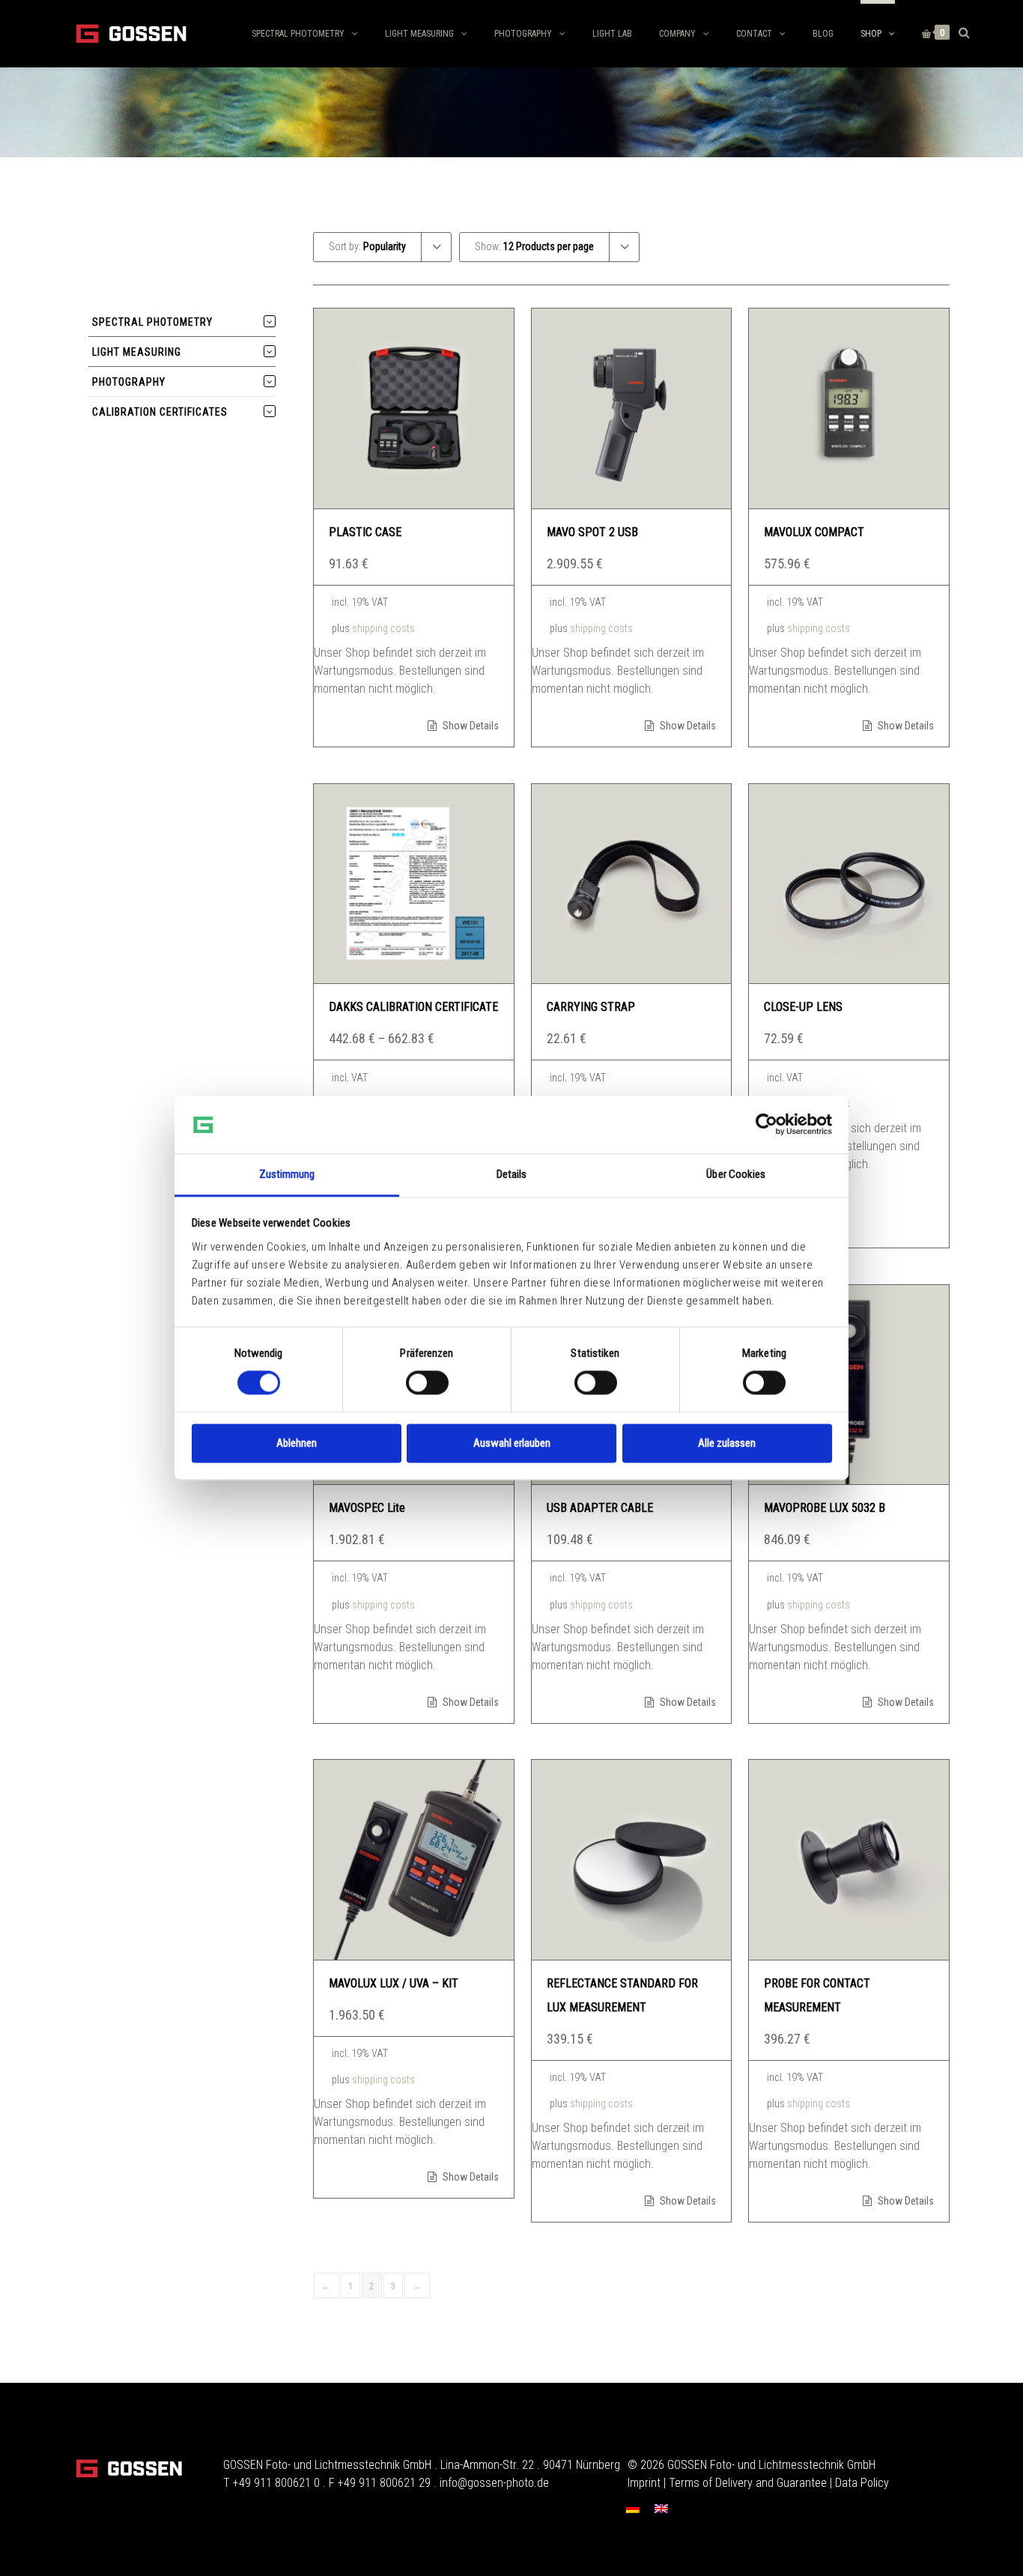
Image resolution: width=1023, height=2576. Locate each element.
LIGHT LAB (612, 34)
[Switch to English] (661, 2508)
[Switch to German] (633, 2508)
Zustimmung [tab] (287, 1174)
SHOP (871, 34)
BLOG (823, 34)
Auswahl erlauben (512, 1443)
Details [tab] (512, 1174)
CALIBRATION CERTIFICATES (160, 412)
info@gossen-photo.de (494, 2483)
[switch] (427, 1383)
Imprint (644, 2483)
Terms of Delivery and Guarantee (748, 2483)
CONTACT (754, 34)
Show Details (470, 726)
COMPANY (677, 34)
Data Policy (862, 2483)
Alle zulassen (727, 1443)
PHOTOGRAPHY (523, 34)
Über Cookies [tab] (736, 1174)
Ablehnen (297, 1443)
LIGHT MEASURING (419, 34)
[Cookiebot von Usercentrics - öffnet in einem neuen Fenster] (767, 1125)
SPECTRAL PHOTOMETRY (298, 34)
